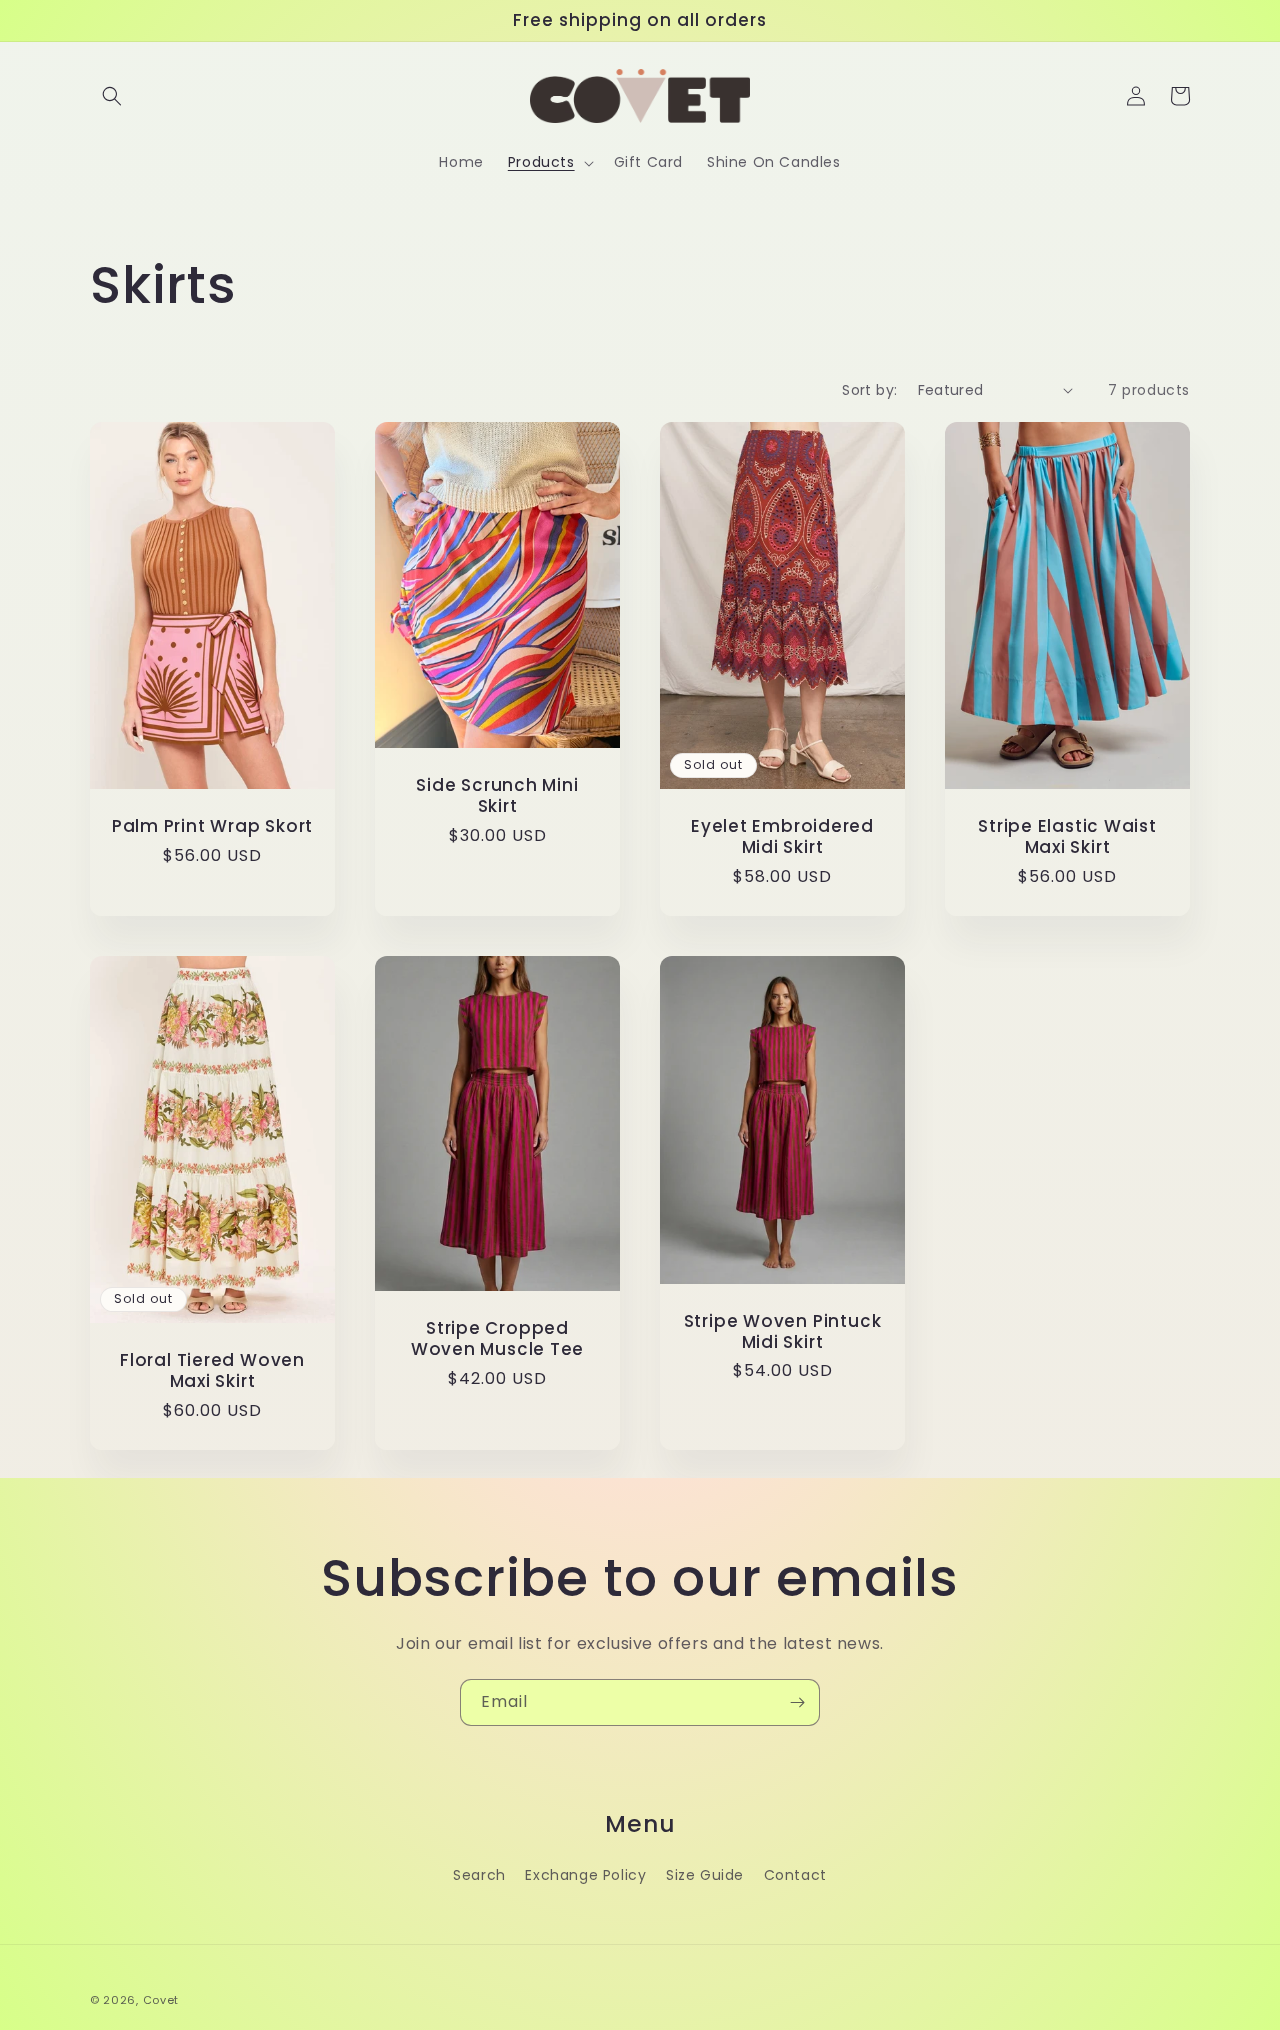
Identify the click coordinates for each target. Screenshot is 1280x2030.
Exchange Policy (585, 1875)
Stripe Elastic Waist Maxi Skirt (1067, 837)
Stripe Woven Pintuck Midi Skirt (783, 1332)
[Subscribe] (797, 1702)
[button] (112, 96)
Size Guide (705, 1875)
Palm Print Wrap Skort (212, 826)
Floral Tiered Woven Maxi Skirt (212, 1371)
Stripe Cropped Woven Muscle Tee (497, 1339)
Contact (795, 1875)
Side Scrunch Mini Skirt (497, 796)
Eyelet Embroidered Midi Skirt (782, 837)
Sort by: (869, 390)
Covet (161, 2000)
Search (479, 1875)
